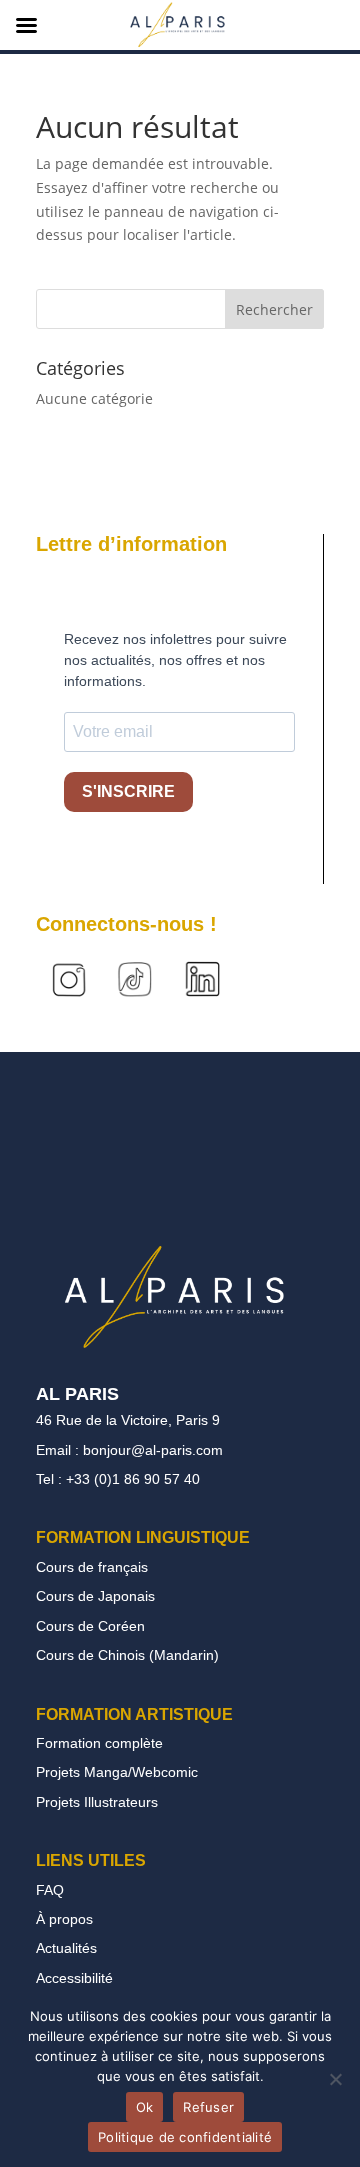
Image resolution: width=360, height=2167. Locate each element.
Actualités (66, 1948)
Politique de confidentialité (185, 2137)
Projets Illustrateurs (97, 1802)
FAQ (50, 1890)
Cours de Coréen (90, 1626)
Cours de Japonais (95, 1596)
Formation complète (99, 1743)
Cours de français (92, 1567)
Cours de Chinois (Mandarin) (127, 1655)
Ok (145, 2107)
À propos (64, 1919)
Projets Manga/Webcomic (117, 1772)
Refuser (208, 2107)
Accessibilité (74, 1978)
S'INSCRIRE (128, 791)
